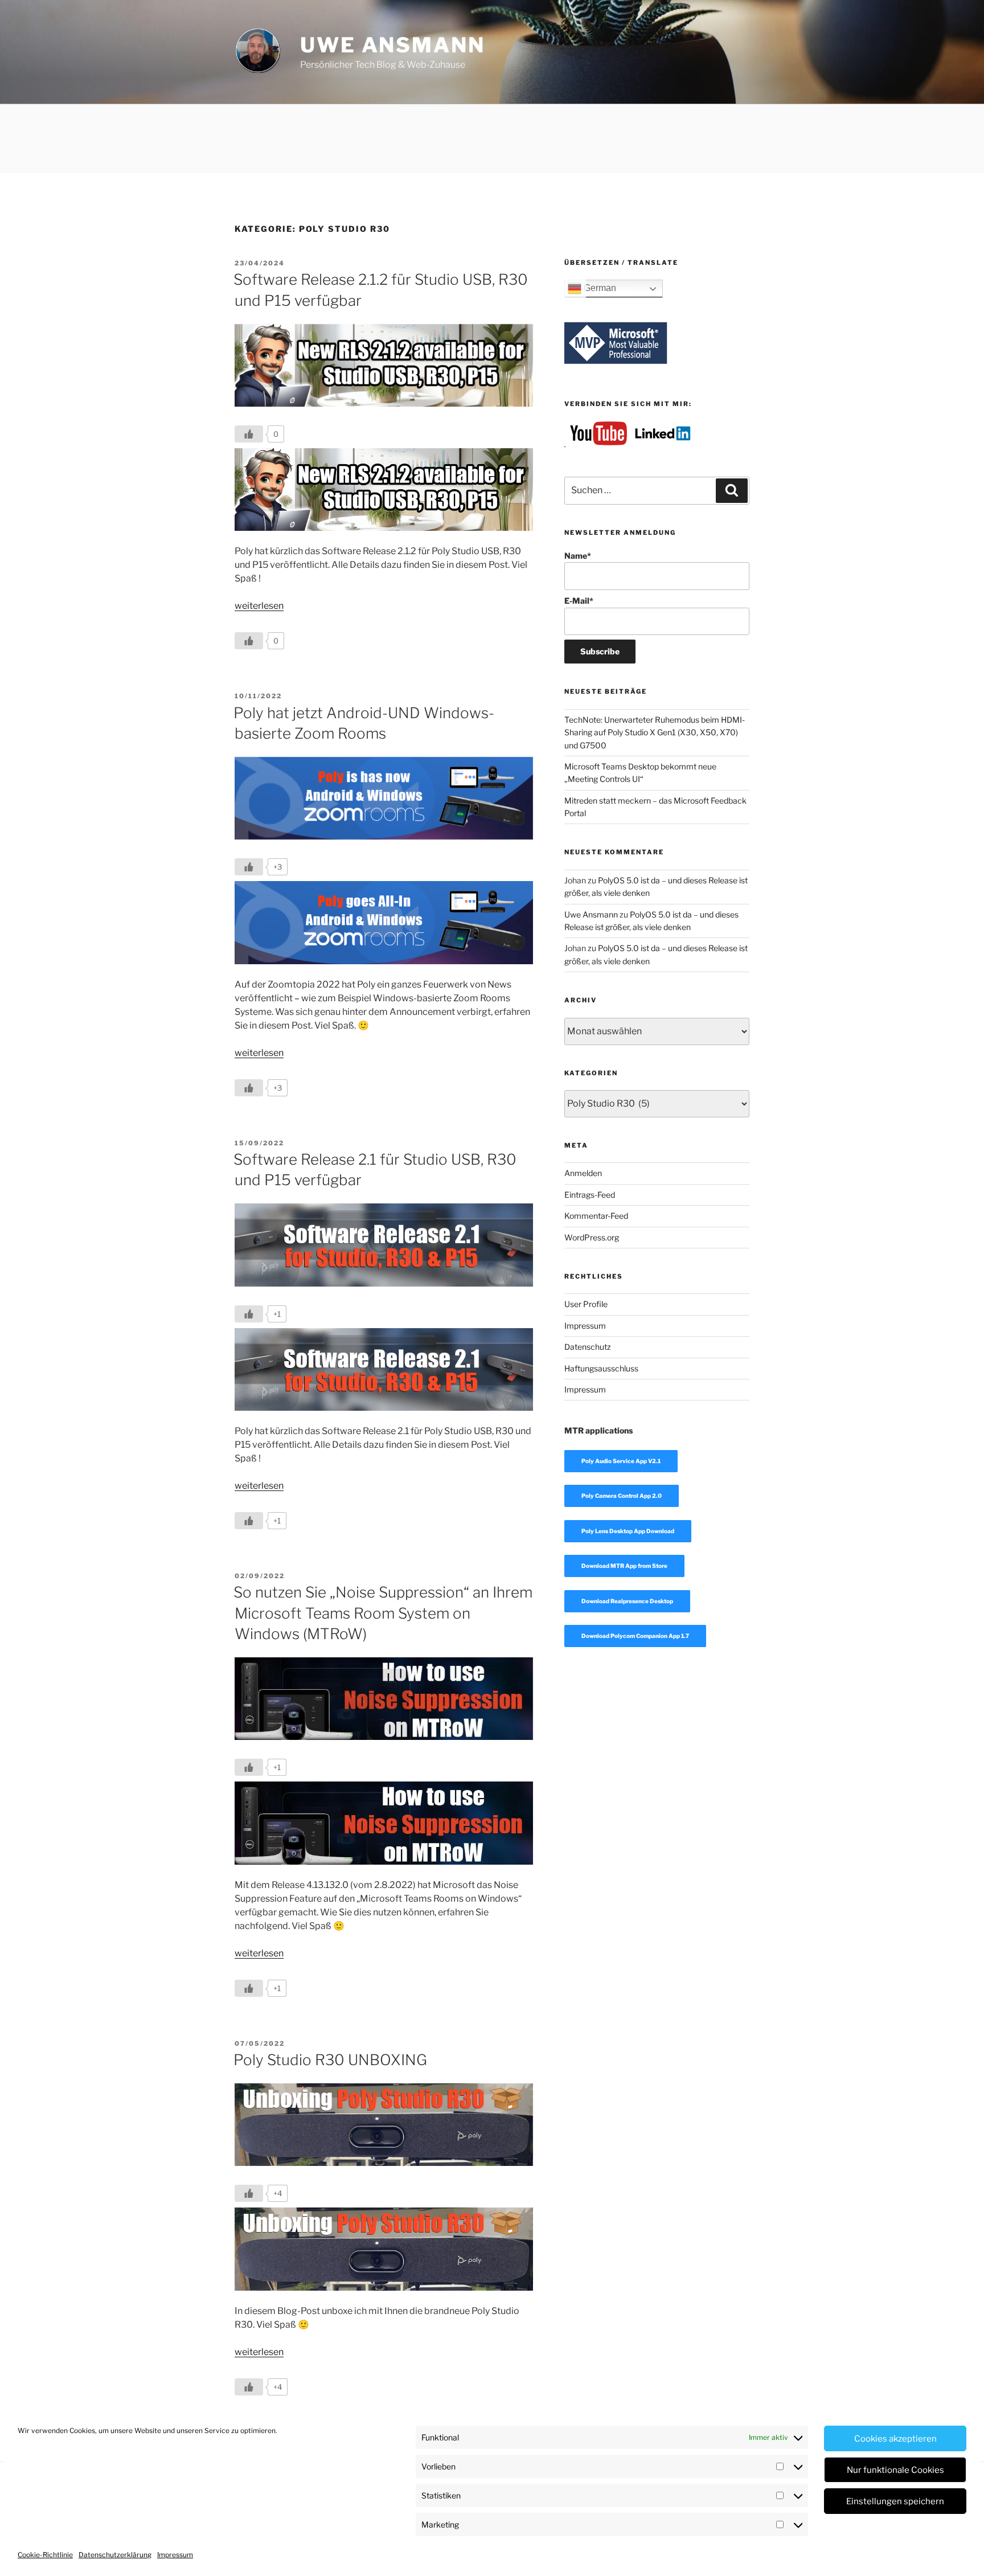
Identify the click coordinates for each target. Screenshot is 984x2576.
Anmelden (583, 1173)
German (599, 288)
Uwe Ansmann (393, 45)
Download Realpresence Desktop (627, 1601)
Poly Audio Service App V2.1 (621, 1461)
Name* (578, 556)
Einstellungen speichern (895, 2501)
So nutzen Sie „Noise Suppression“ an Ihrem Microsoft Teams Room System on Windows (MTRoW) (383, 1613)
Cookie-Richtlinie (45, 2555)
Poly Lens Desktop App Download (628, 1531)
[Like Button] (249, 434)
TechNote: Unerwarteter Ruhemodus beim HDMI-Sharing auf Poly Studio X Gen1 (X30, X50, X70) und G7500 (655, 732)
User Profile (586, 1304)
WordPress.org (592, 1237)
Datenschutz (588, 1347)
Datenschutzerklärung (115, 2555)
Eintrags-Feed (590, 1195)
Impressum (175, 2555)
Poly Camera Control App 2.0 (622, 1496)
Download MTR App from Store (624, 1566)
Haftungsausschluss (601, 1368)
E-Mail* (579, 601)
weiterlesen (259, 606)
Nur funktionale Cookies (895, 2470)
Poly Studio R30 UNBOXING (330, 2060)
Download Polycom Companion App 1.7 (635, 1636)
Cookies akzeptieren (895, 2439)
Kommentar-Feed (596, 1216)
